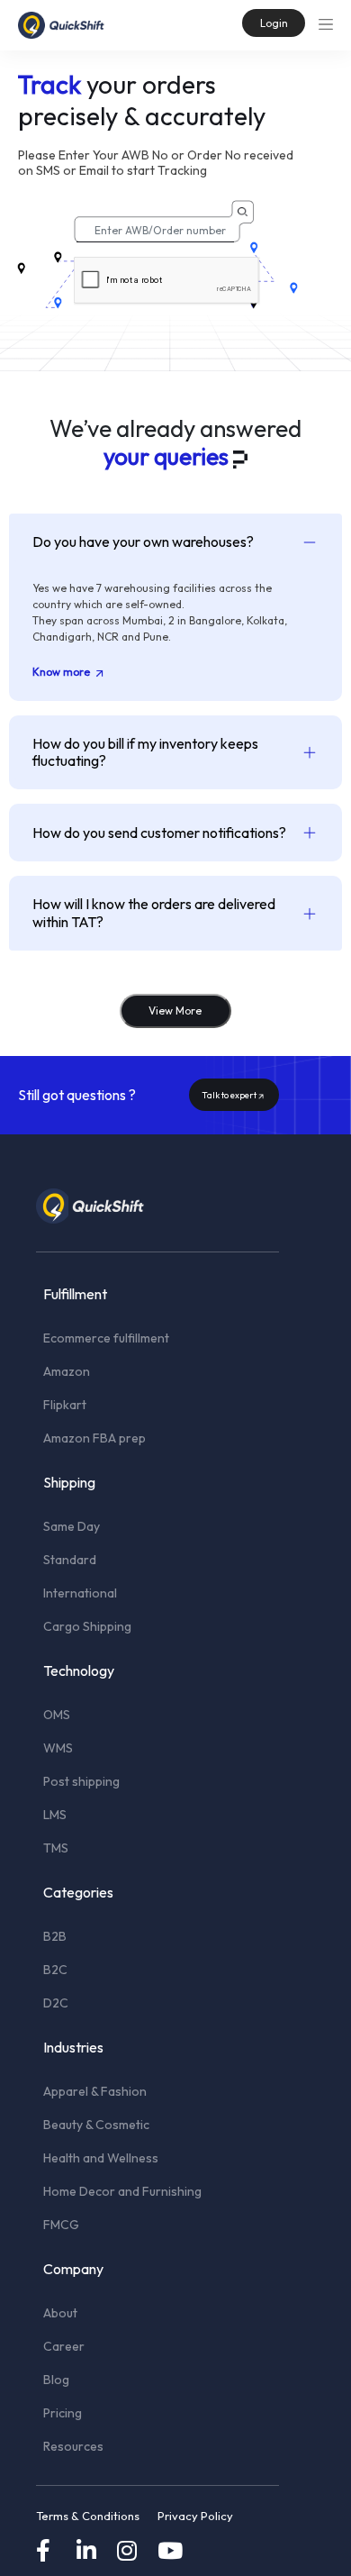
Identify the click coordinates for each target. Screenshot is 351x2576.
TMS (56, 1848)
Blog (56, 2380)
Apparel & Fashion (95, 2091)
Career (64, 2346)
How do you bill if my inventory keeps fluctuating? (145, 752)
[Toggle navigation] (326, 23)
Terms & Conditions (88, 2516)
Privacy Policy (195, 2516)
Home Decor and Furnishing (122, 2191)
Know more (63, 672)
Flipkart (65, 1405)
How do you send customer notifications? (159, 833)
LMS (55, 1815)
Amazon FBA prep (94, 1438)
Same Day (72, 1526)
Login (274, 23)
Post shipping (81, 1781)
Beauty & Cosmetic (96, 2125)
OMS (57, 1715)
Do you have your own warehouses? (143, 542)
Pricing (63, 2413)
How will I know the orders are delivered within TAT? (154, 912)
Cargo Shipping (87, 1626)
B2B (55, 1936)
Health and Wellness (101, 2158)
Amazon (67, 1371)
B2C (55, 1970)
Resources (73, 2446)
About (60, 2313)
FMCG (61, 2225)
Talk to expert (229, 1095)
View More (175, 1010)
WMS (58, 1748)
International (80, 1593)
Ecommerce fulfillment (106, 1338)
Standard (70, 1560)
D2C (56, 2003)
